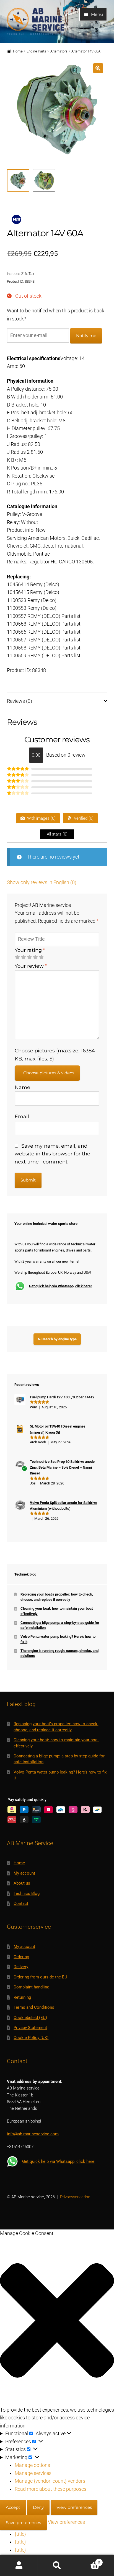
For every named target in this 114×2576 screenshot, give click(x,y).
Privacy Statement (30, 2028)
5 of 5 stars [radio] (41, 957)
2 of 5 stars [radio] (23, 957)
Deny (38, 2507)
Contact (21, 1903)
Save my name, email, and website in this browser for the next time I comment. (52, 1154)
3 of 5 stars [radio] (29, 957)
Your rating (30, 950)
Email (22, 1116)
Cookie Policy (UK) (31, 2038)
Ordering (21, 1957)
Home (18, 51)
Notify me (86, 336)
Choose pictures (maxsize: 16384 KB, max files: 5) (55, 1054)
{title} (20, 2534)
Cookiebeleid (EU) (30, 2018)
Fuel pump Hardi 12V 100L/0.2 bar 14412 (62, 1397)
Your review (31, 966)
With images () (41, 818)
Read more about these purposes (50, 2489)
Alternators (59, 51)
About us (22, 1883)
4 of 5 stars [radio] (35, 957)
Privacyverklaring (75, 2197)
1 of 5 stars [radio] (17, 957)
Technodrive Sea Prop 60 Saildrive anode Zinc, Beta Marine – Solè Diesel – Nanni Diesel (62, 1468)
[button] (98, 68)
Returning (22, 1997)
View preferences (74, 2507)
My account (24, 1873)
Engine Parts (36, 51)
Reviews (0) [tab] (20, 701)
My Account (19, 2566)
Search (57, 2566)
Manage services (33, 2473)
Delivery (21, 1967)
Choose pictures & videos (49, 1073)
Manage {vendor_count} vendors (50, 2481)
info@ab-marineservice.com (33, 2134)
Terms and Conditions (34, 2007)
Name (22, 1087)
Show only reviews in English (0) (42, 882)
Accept (13, 2507)
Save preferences (23, 2523)
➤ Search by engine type (57, 1339)
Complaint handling (31, 1987)
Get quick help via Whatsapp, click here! (60, 1286)
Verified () (83, 818)
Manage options (32, 2465)
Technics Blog (27, 1893)
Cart (88, 2560)
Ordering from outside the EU (40, 1977)
